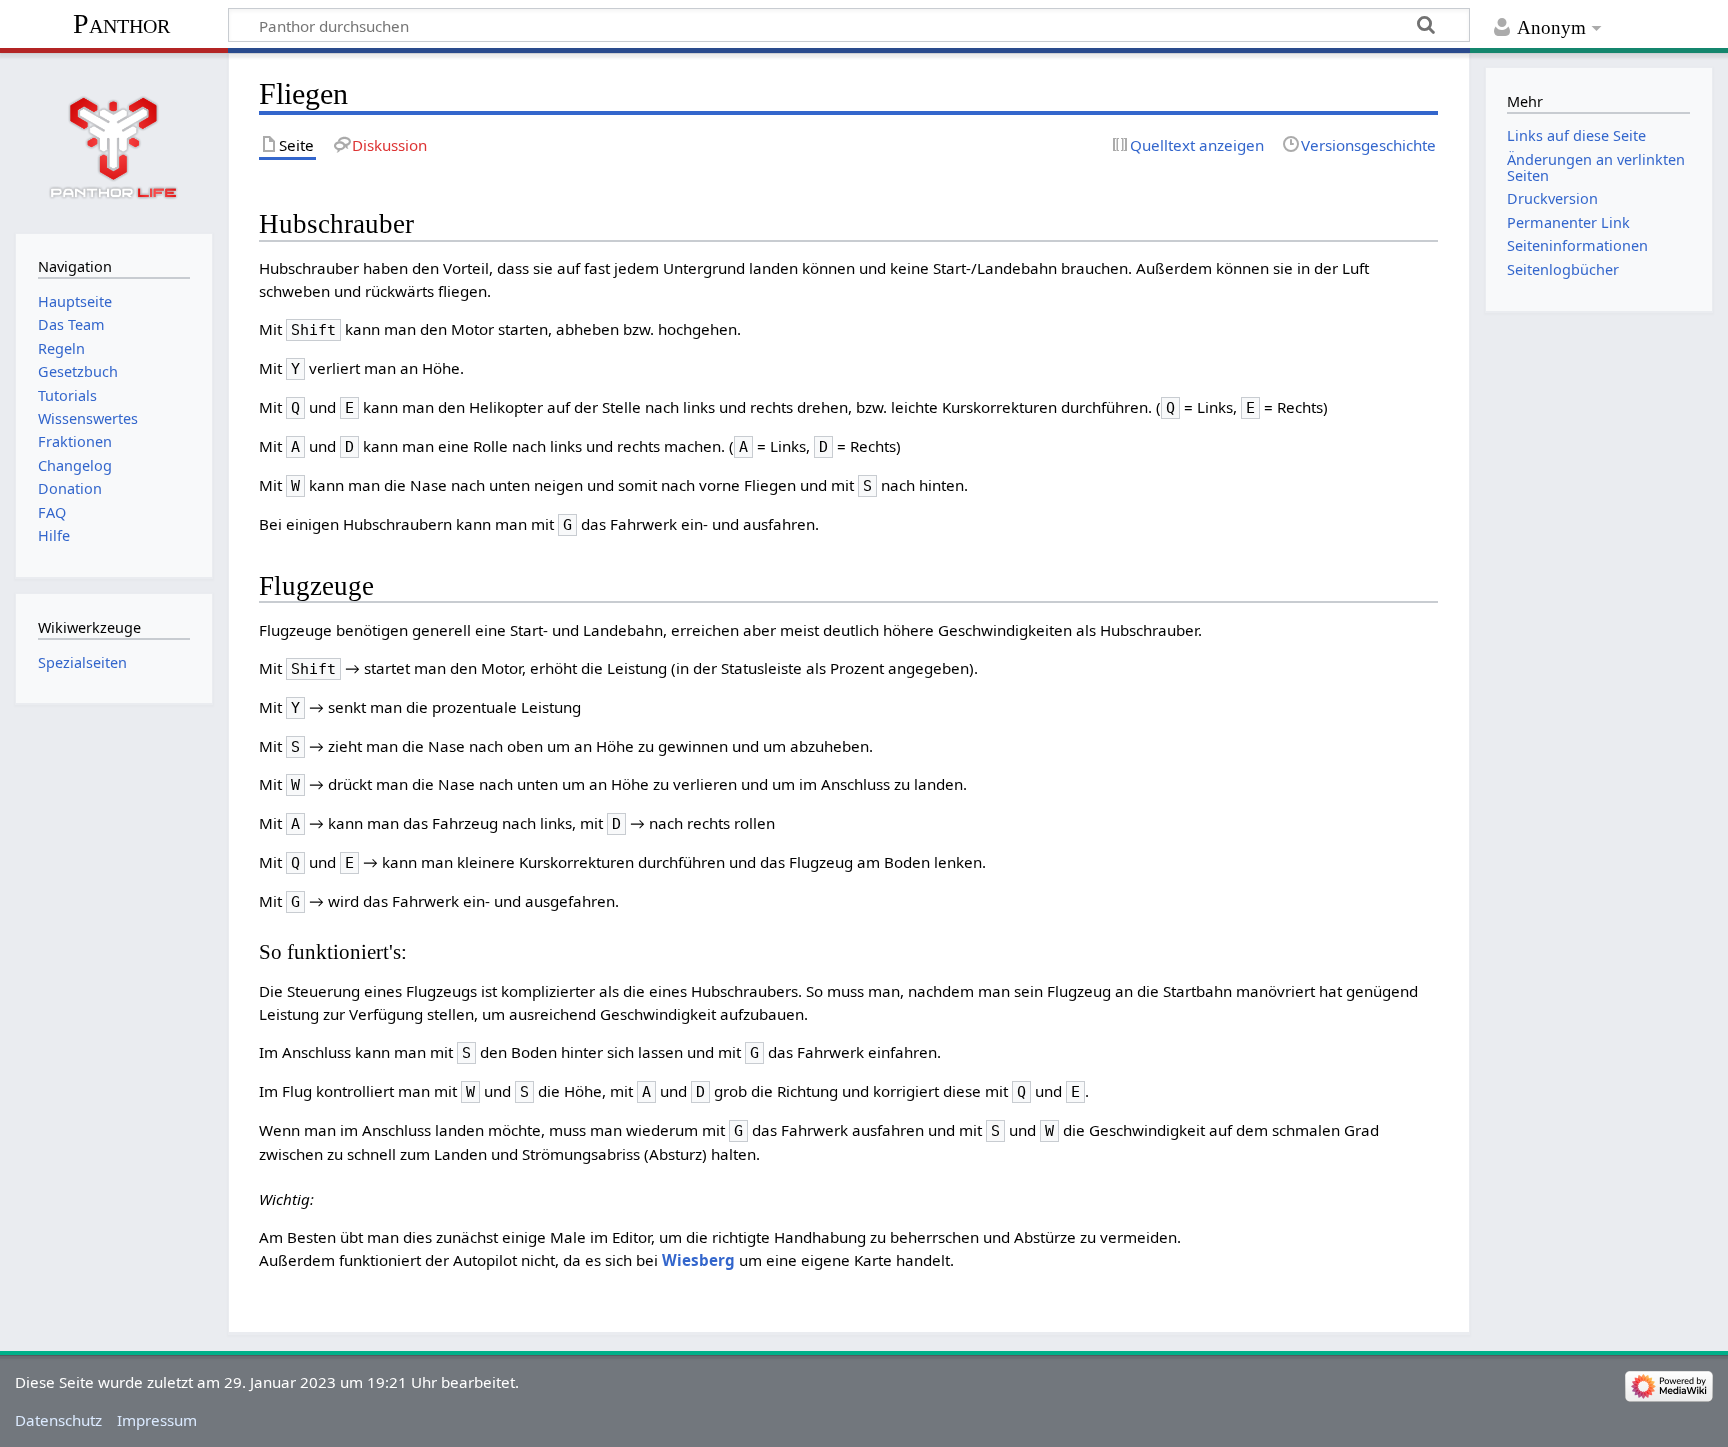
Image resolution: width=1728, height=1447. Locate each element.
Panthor (121, 23)
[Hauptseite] (114, 141)
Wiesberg (698, 1260)
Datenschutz (58, 1420)
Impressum (157, 1420)
